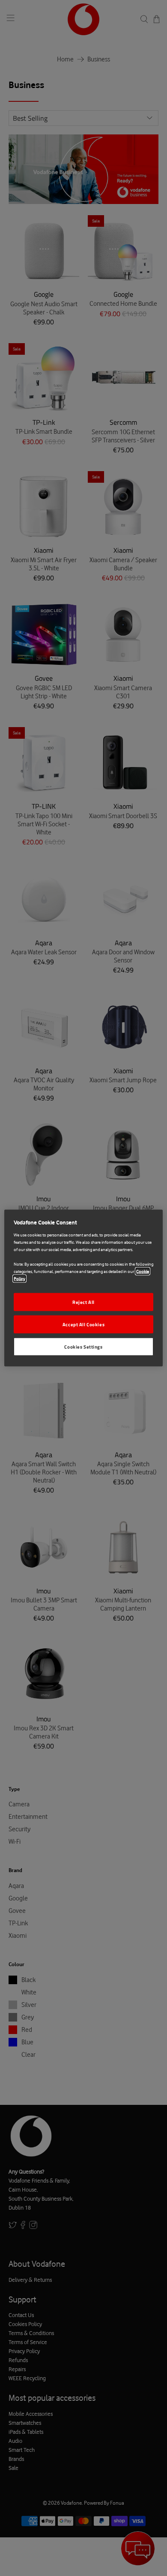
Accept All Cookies (83, 1324)
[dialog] (84, 1288)
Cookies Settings (83, 1346)
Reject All (83, 1302)
